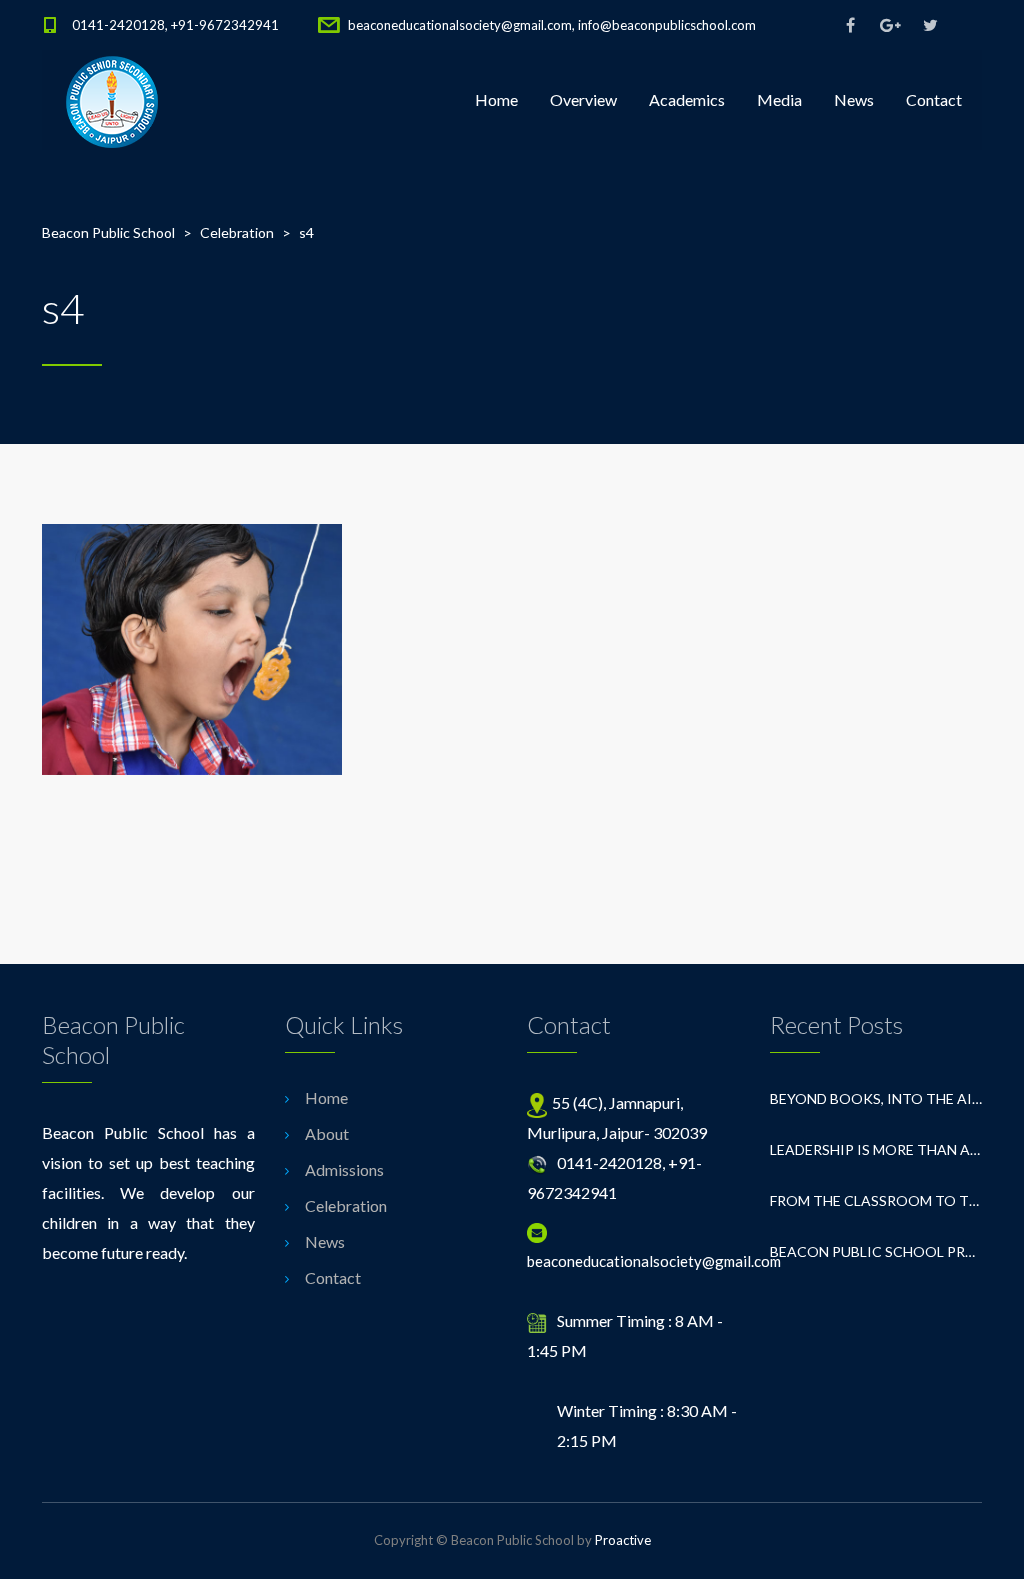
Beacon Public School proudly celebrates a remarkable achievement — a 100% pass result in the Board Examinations (876, 1251)
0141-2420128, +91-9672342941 (175, 25)
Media (779, 99)
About (327, 1133)
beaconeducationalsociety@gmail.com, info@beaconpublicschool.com (552, 25)
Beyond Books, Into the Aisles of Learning (876, 1098)
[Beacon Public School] (112, 100)
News (854, 99)
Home (496, 99)
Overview (583, 99)
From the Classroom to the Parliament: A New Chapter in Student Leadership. (876, 1200)
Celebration (346, 1205)
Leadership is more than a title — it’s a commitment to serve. (876, 1149)
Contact (934, 99)
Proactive (623, 1540)
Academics (687, 99)
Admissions (344, 1169)
